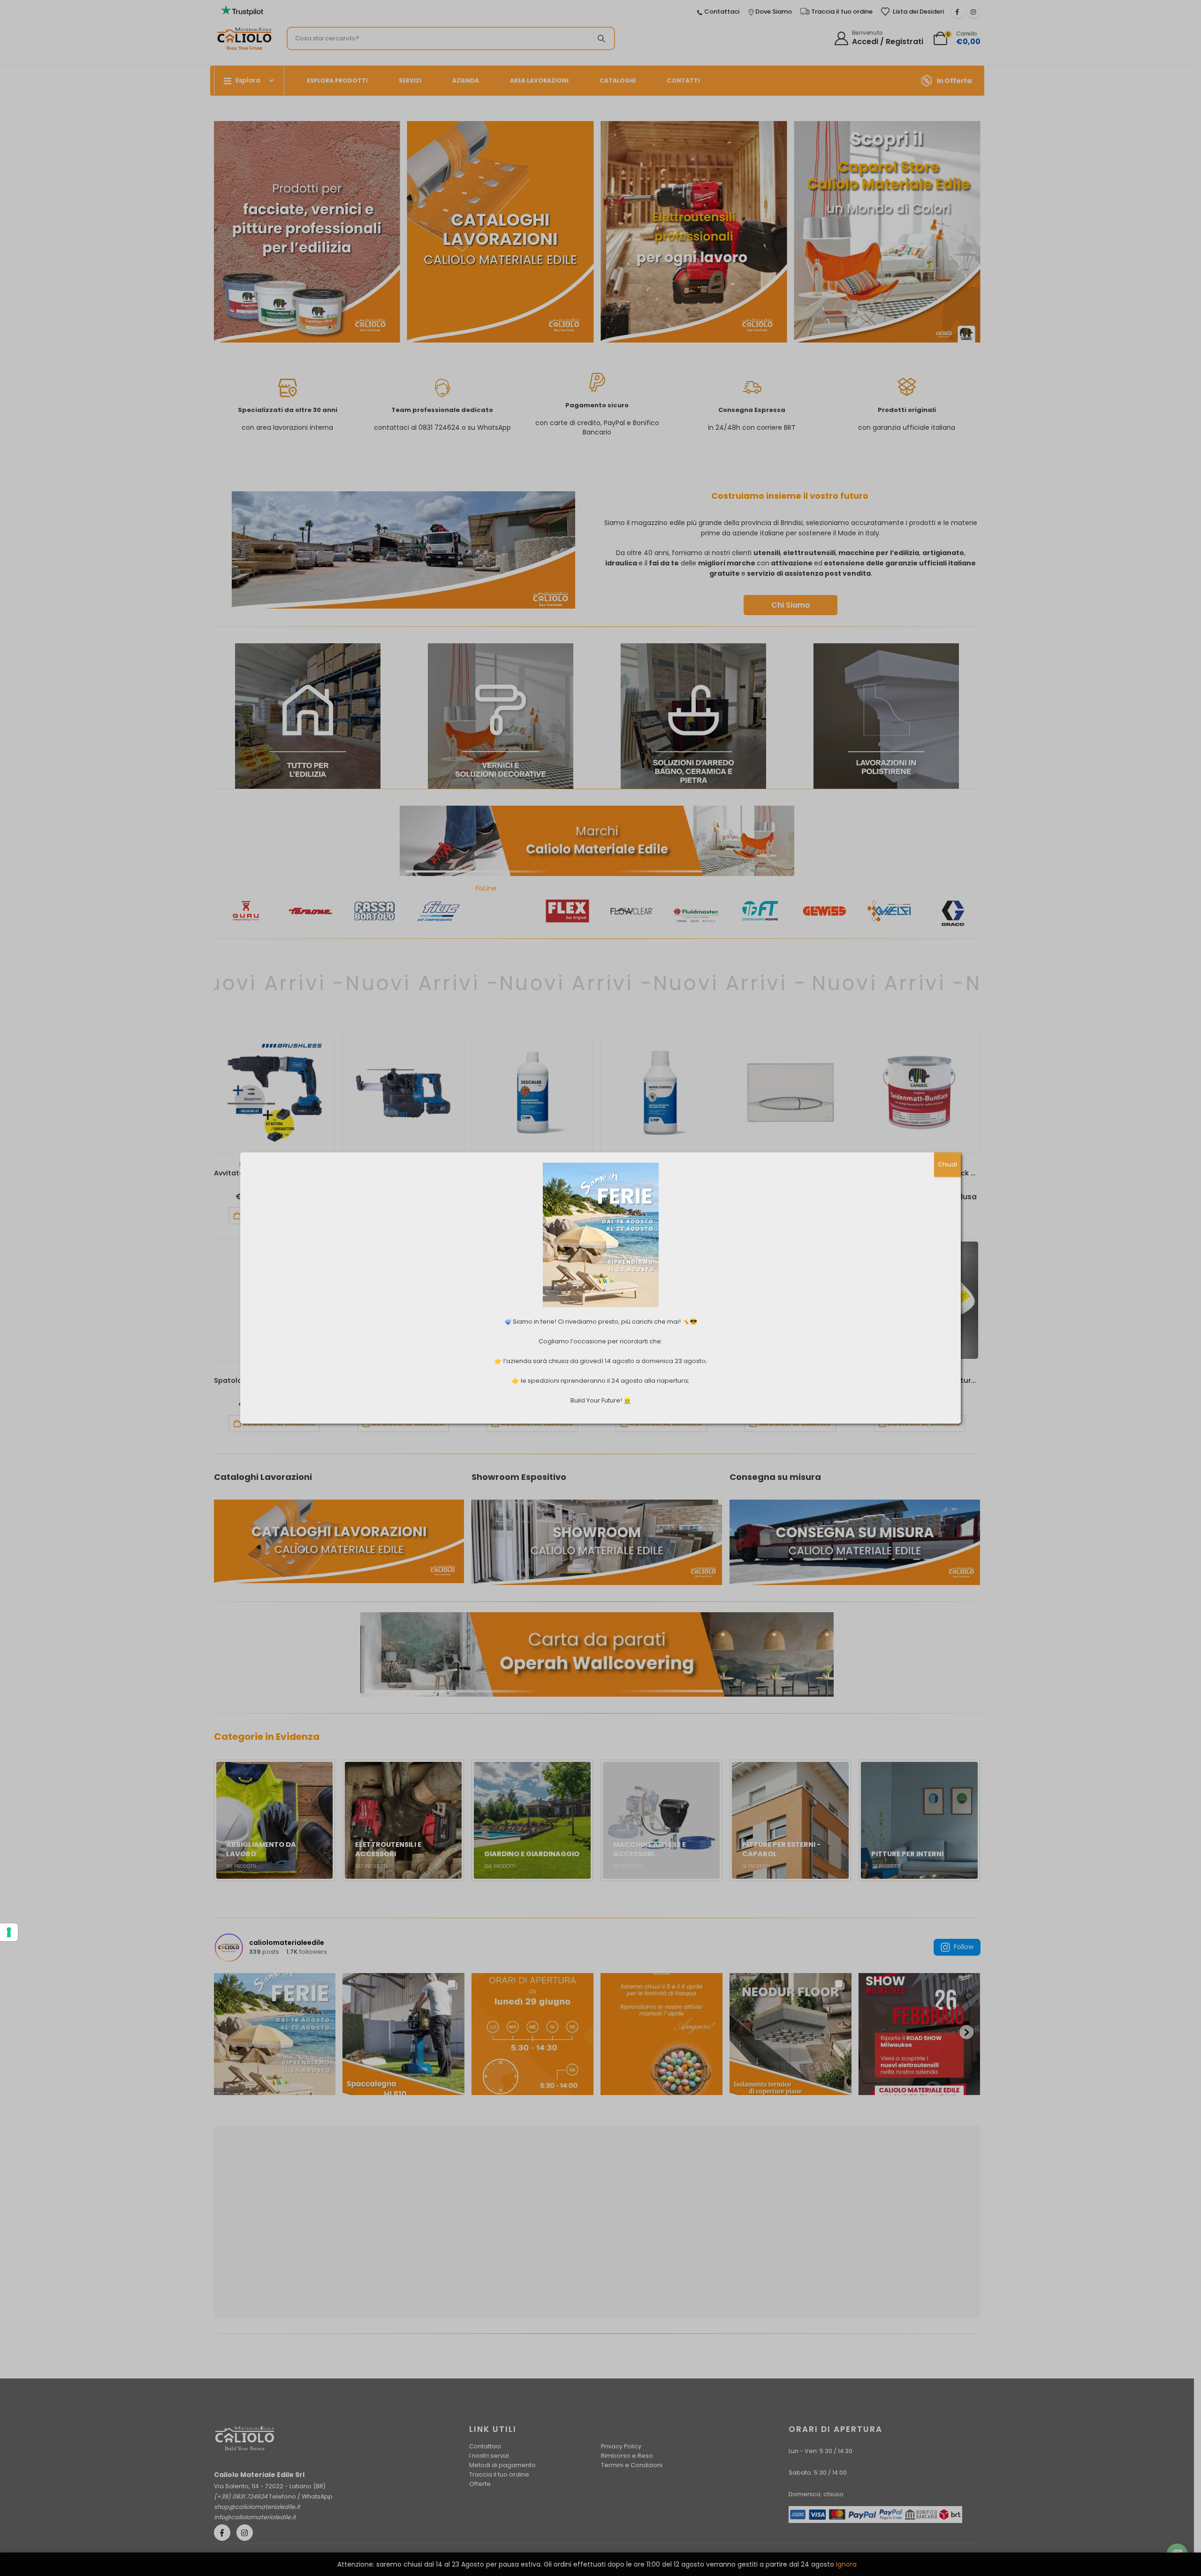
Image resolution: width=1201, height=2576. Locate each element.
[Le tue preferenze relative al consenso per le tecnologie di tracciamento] (9, 1932)
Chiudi (947, 1164)
